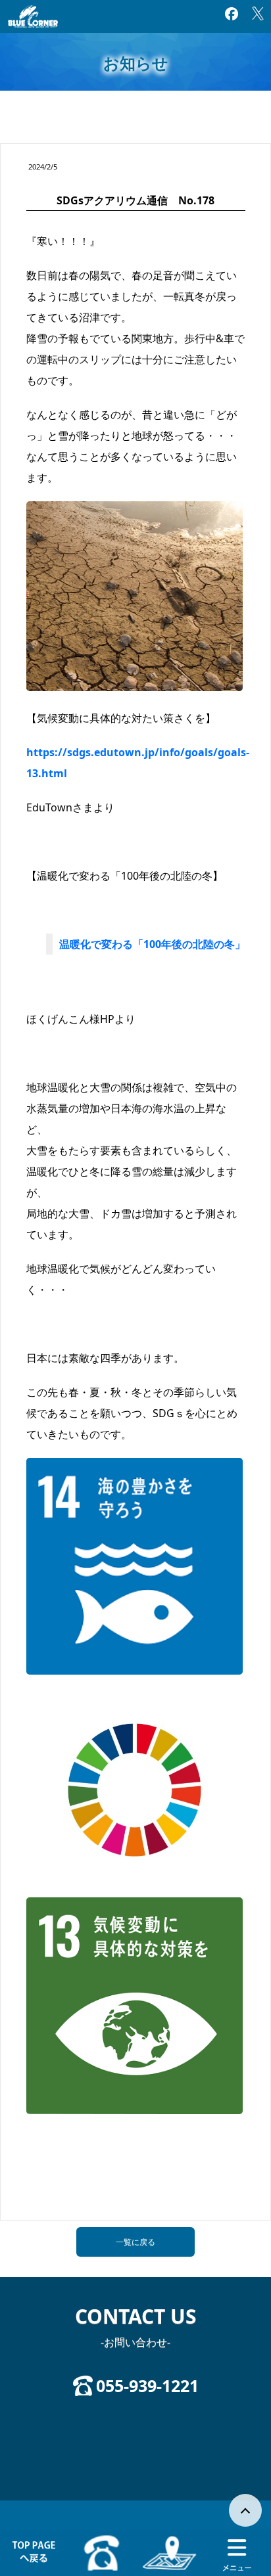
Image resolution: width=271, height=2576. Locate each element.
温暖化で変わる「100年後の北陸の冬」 (152, 944)
